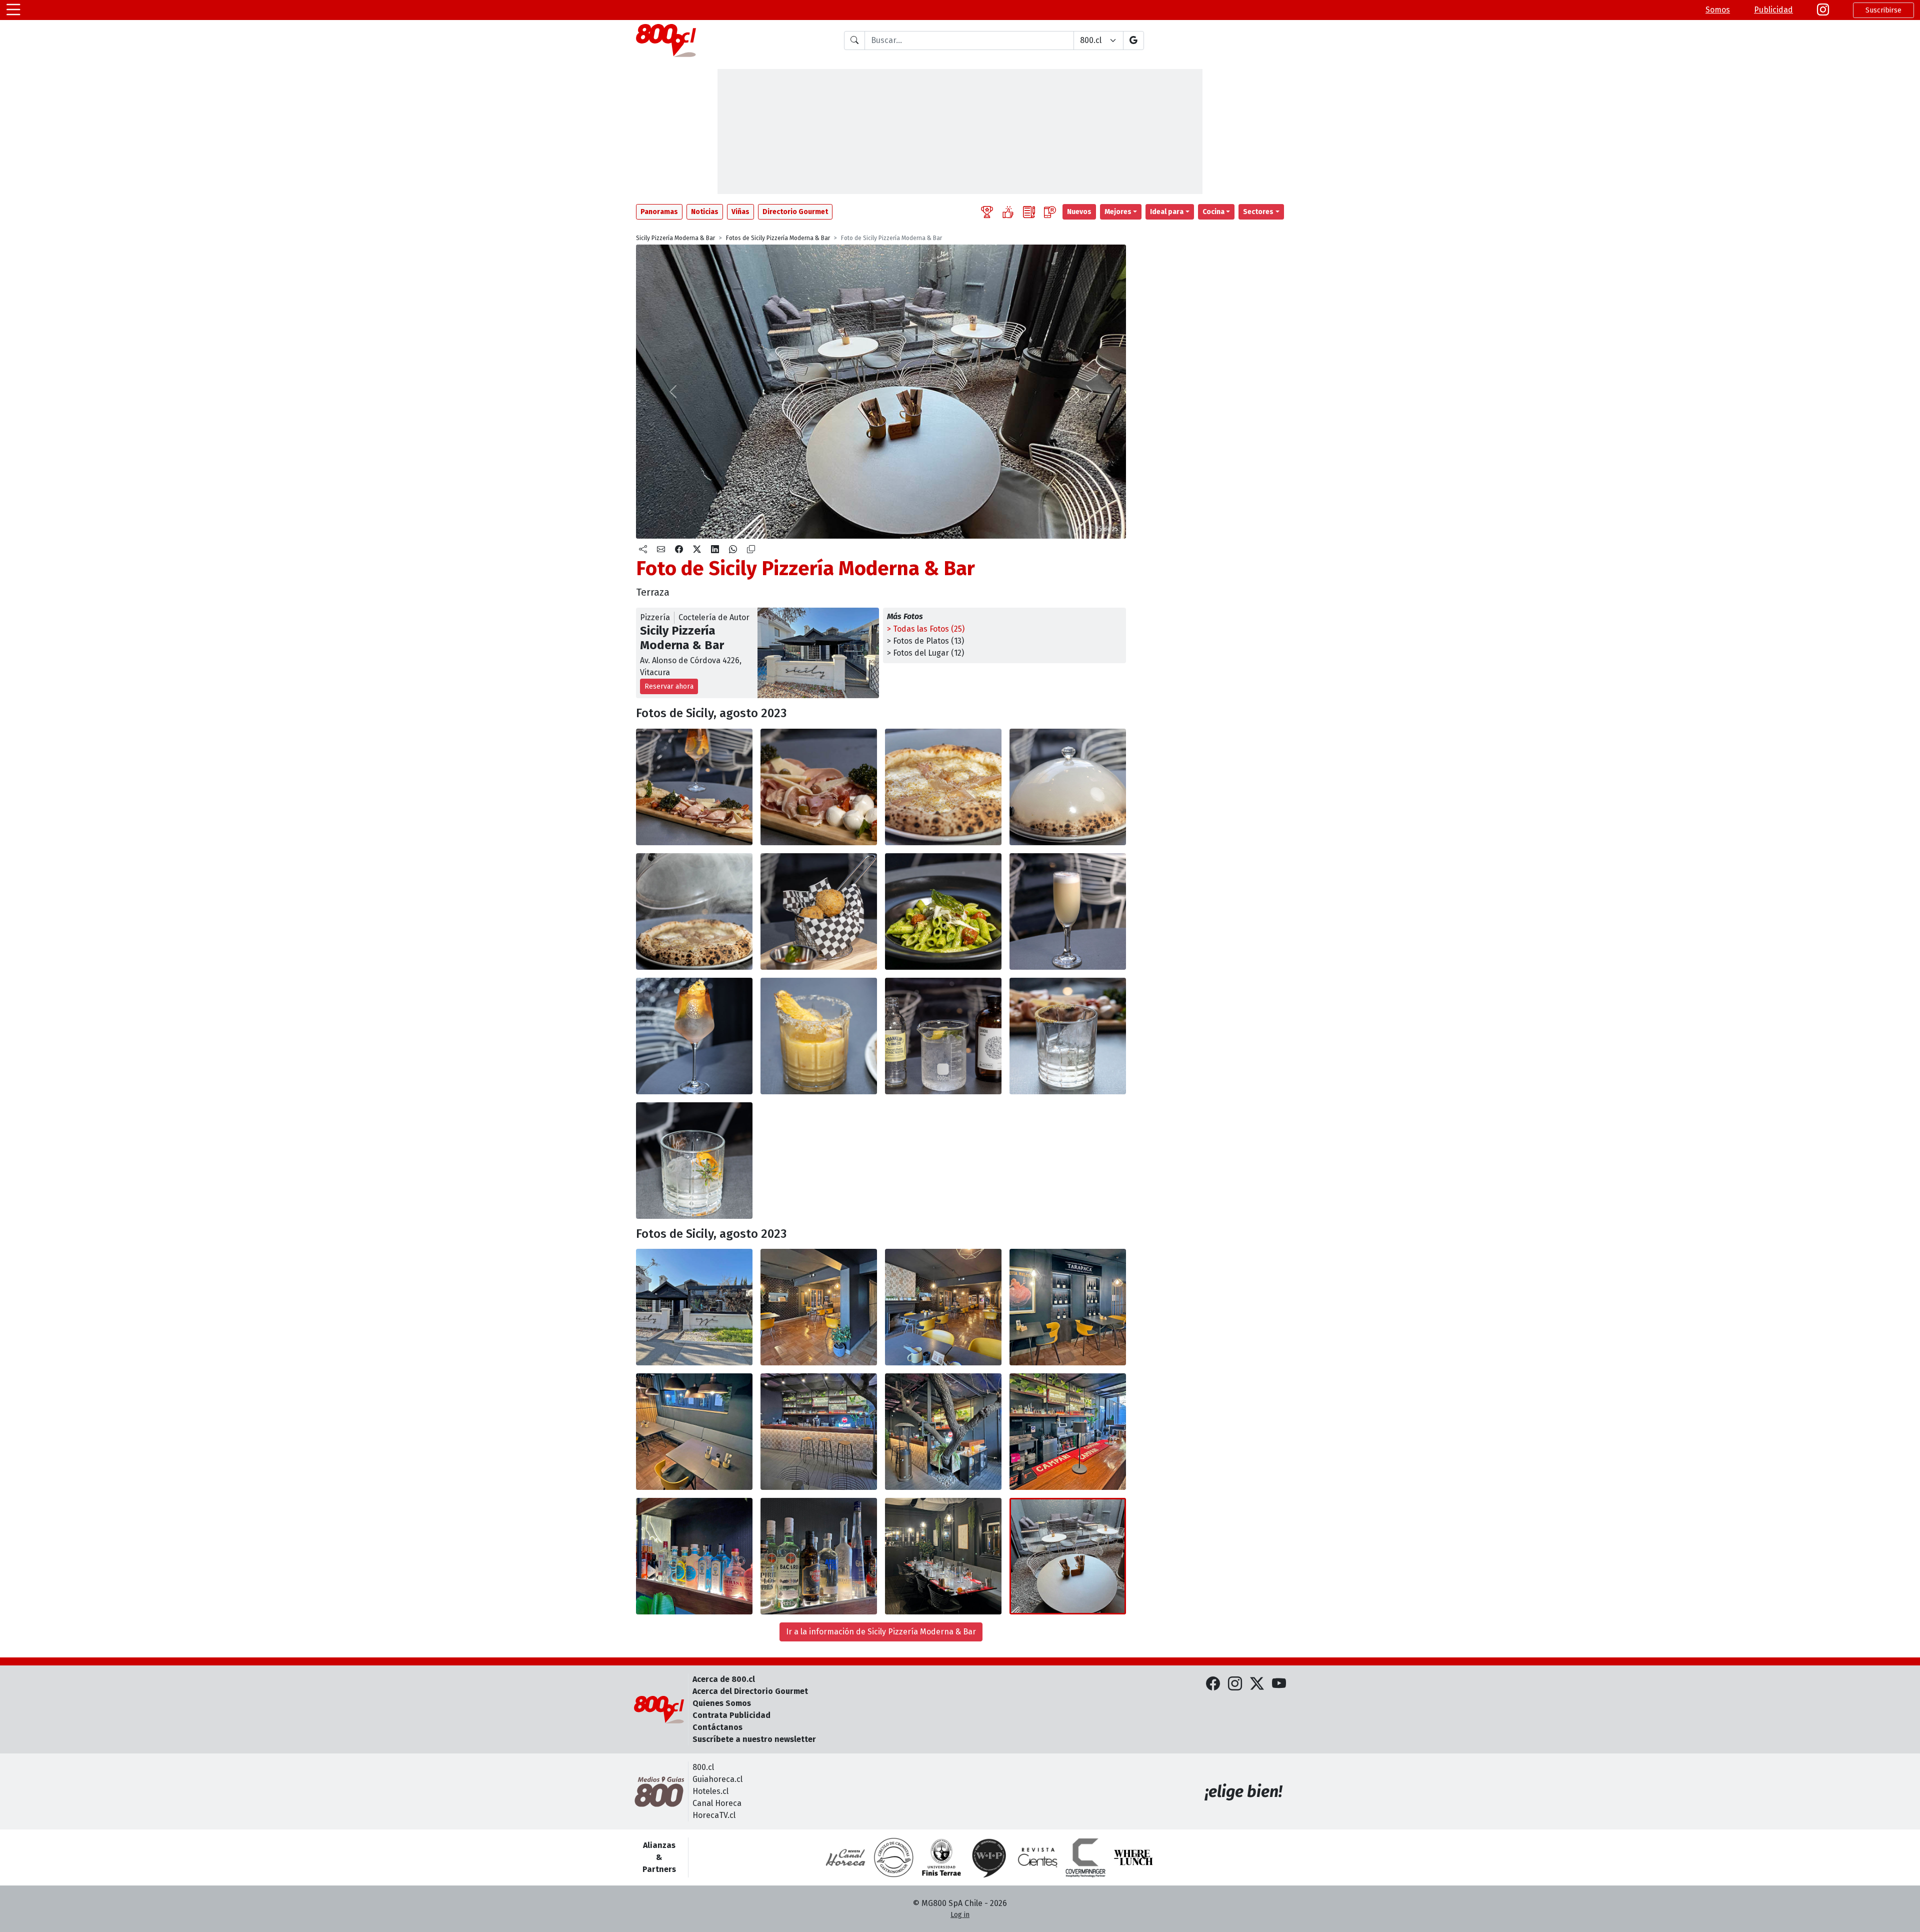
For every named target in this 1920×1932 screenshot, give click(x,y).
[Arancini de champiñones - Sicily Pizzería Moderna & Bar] (819, 911)
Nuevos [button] (1079, 212)
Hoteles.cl (710, 1791)
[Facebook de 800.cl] (1213, 1684)
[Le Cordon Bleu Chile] (941, 1857)
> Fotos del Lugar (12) (925, 653)
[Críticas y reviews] (1029, 212)
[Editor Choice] (987, 212)
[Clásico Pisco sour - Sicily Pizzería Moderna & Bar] (1068, 911)
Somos (1718, 10)
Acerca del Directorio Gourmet (750, 1691)
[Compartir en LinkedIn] (715, 550)
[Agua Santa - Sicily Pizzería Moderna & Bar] (1068, 1036)
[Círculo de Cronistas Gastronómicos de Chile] (893, 1857)
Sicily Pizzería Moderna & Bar (675, 238)
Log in (960, 1915)
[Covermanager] (1085, 1857)
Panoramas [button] (659, 212)
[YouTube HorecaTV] (1279, 1684)
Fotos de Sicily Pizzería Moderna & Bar (778, 238)
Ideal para (1167, 212)
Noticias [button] (705, 212)
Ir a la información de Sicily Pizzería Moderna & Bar (881, 1632)
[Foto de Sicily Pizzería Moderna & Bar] (819, 1036)
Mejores (1118, 212)
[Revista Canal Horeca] (845, 1857)
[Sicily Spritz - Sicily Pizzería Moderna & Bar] (694, 1036)
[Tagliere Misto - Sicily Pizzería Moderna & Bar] (694, 787)
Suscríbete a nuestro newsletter (754, 1739)
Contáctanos (717, 1727)
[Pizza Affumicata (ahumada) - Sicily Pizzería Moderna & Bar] (943, 787)
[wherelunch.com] (1133, 1857)
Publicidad (1773, 10)
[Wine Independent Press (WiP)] (989, 1857)
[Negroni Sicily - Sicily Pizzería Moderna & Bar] (694, 1161)
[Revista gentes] (1037, 1857)
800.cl (703, 1767)
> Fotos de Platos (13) (925, 641)
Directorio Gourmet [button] (795, 212)
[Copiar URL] (751, 550)
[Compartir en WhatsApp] (733, 550)
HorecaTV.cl (714, 1815)
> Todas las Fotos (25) (926, 629)
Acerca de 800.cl (724, 1679)
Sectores (1258, 212)
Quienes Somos (722, 1703)
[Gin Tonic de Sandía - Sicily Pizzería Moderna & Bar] (943, 1036)
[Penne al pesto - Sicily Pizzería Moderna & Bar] (943, 911)
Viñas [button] (740, 212)
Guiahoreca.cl (717, 1779)
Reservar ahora (669, 686)
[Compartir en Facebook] (679, 550)
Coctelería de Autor (714, 617)
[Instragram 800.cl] (1823, 10)
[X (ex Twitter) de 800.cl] (1257, 1684)
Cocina (1213, 212)
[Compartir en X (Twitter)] (697, 550)
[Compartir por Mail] (661, 550)
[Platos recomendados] (1008, 212)
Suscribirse (1883, 10)
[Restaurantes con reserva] (1050, 212)
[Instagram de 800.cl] (1235, 1684)
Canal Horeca (717, 1803)
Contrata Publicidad (731, 1715)
